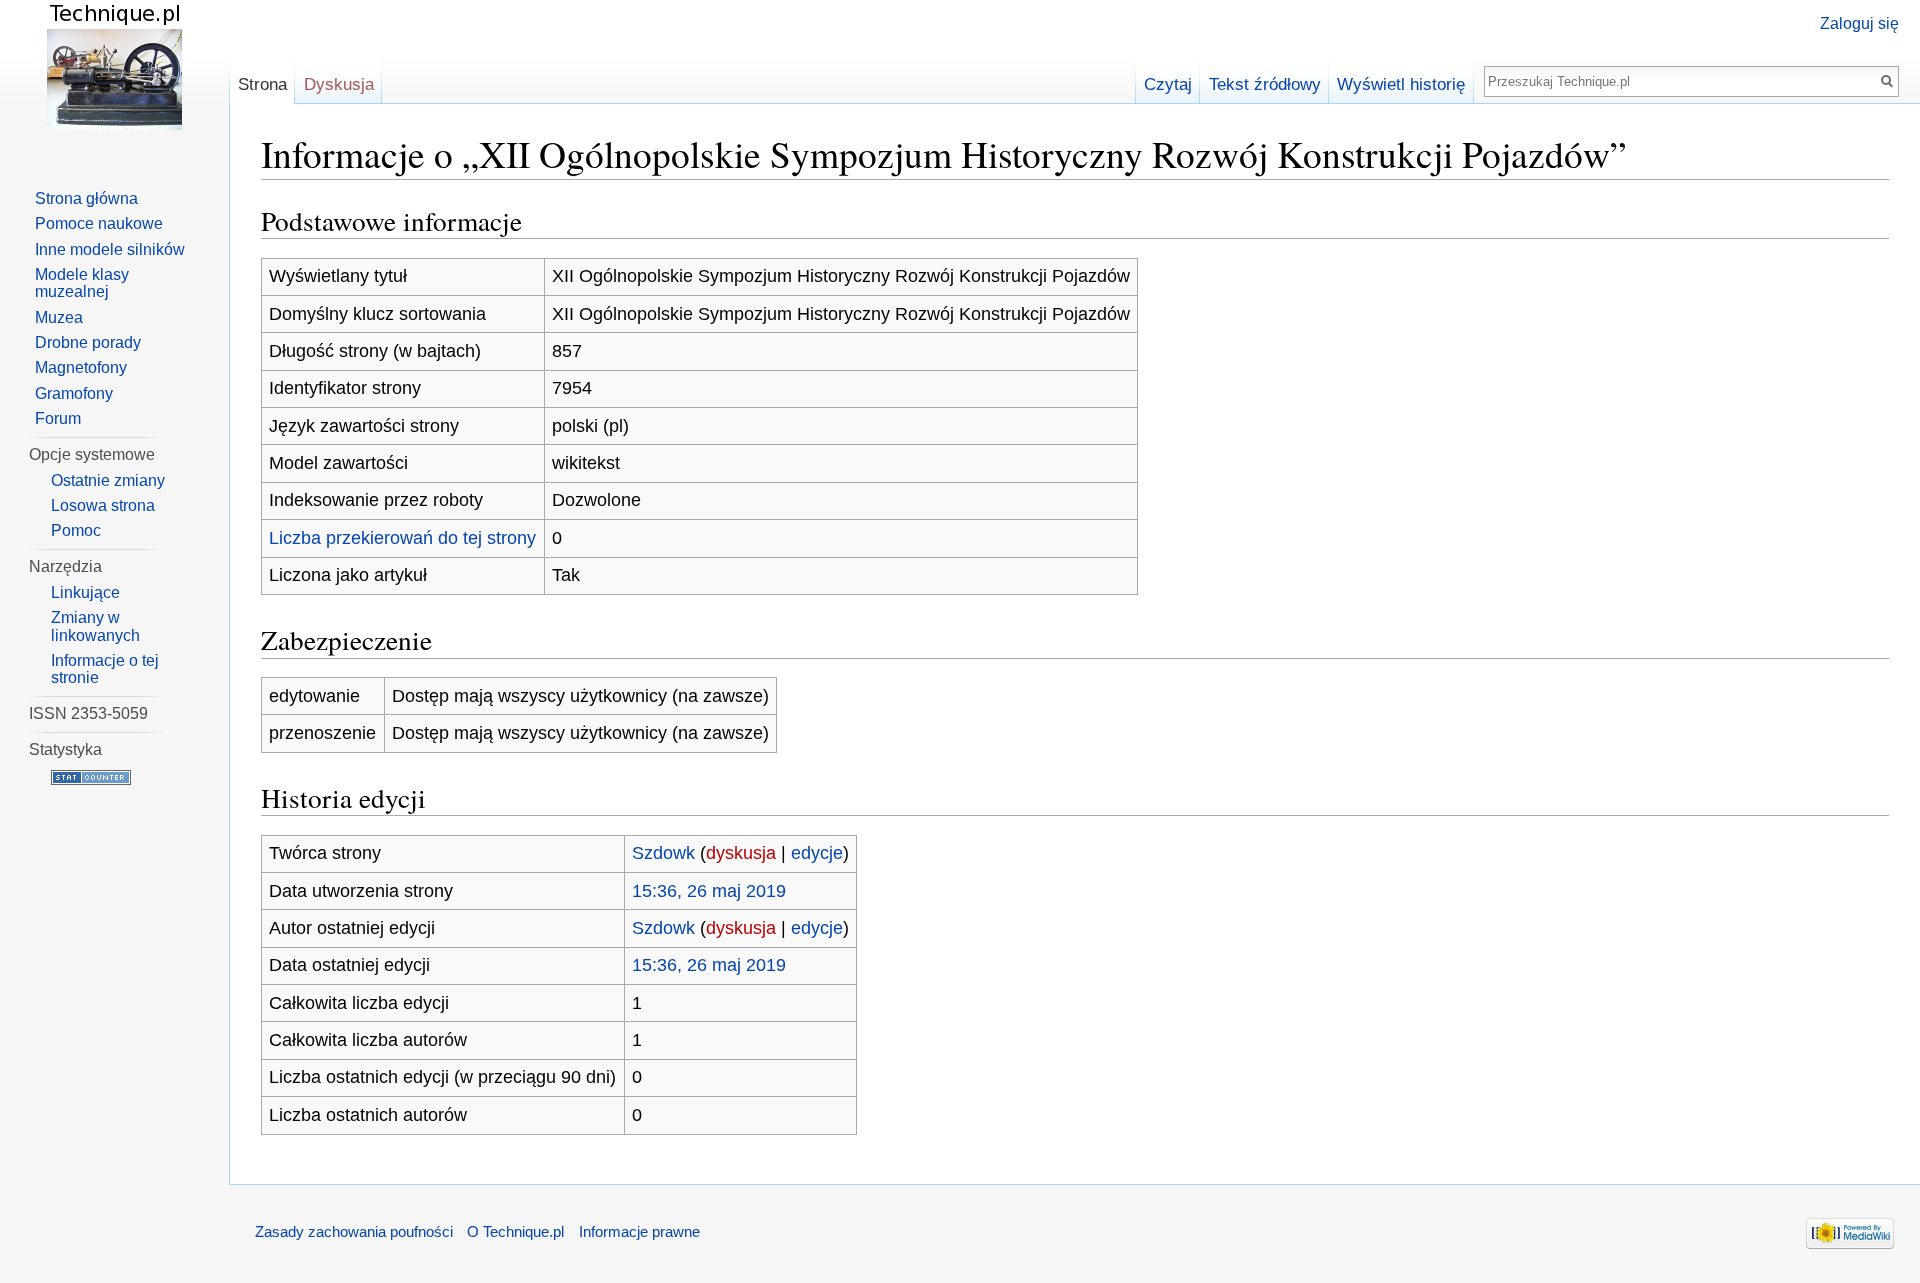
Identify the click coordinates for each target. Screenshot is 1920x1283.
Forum (58, 418)
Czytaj (1168, 84)
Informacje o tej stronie (105, 669)
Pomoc (76, 530)
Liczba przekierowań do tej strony (402, 538)
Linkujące (85, 592)
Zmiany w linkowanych (95, 626)
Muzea (59, 317)
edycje (817, 853)
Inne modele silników (110, 249)
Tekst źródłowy (1265, 84)
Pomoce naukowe (99, 223)
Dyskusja (339, 84)
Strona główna (86, 198)
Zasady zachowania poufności (354, 1232)
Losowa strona (103, 505)
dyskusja (741, 853)
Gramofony (74, 393)
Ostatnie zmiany (108, 480)
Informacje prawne (639, 1232)
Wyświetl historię (1401, 84)
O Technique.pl (515, 1232)
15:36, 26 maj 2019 (709, 891)
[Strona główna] (114, 80)
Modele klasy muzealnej (82, 283)
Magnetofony (81, 367)
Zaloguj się (1859, 23)
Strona (262, 84)
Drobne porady (88, 342)
